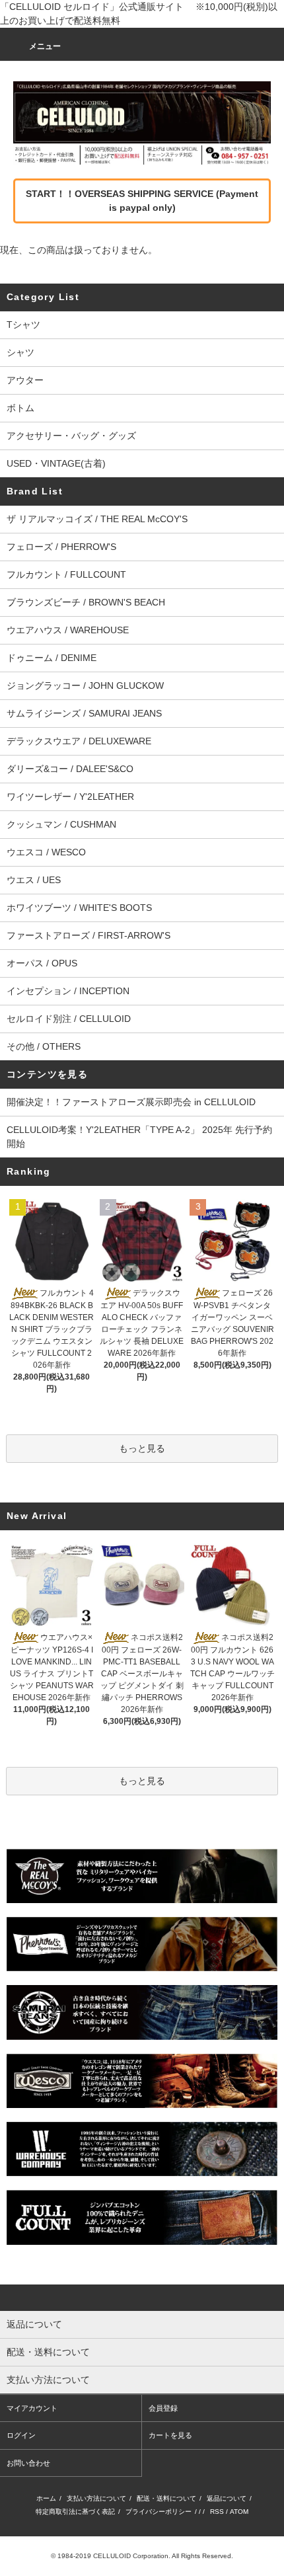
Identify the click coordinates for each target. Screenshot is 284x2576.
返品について (227, 2498)
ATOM (239, 2512)
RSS (217, 2512)
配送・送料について (166, 2498)
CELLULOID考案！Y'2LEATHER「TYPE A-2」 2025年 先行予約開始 (139, 1137)
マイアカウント (32, 2408)
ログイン (21, 2435)
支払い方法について (96, 2498)
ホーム (46, 2498)
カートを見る (170, 2435)
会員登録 (163, 2408)
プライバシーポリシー (159, 2512)
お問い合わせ (28, 2463)
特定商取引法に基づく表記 (75, 2512)
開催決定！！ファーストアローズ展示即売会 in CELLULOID (131, 1102)
